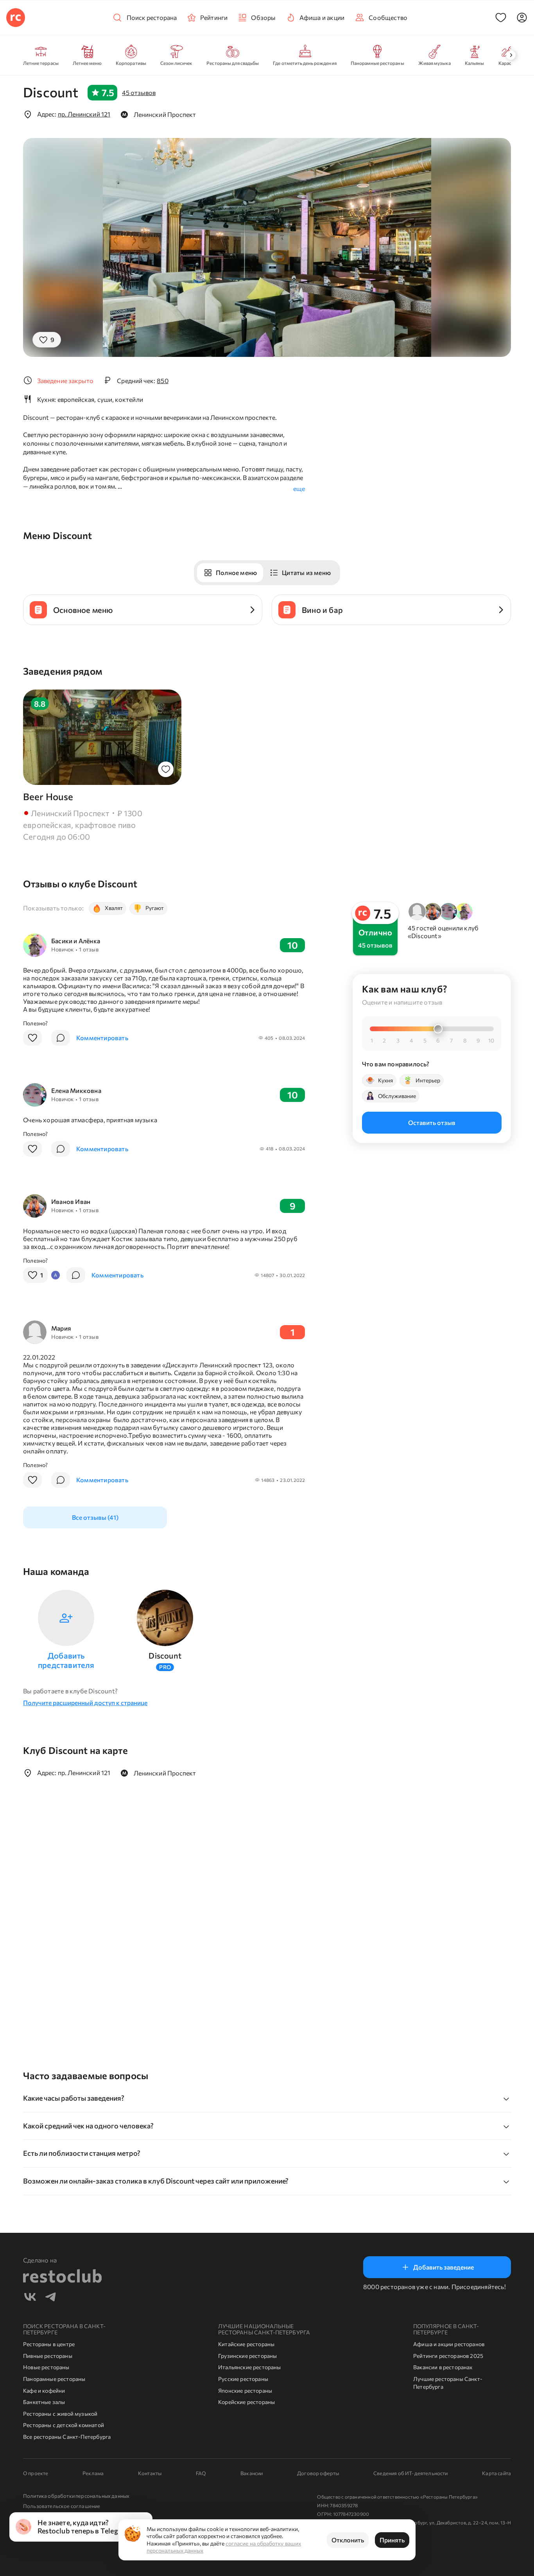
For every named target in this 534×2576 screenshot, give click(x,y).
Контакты (150, 2473)
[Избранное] (501, 18)
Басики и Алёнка (76, 941)
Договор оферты (318, 2473)
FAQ (201, 2473)
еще (299, 488)
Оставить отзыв (432, 1122)
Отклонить (348, 2540)
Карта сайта (496, 2473)
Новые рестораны (46, 2367)
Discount (165, 1655)
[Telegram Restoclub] (50, 2298)
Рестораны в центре (49, 2344)
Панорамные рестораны (54, 2379)
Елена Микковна (76, 1090)
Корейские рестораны (246, 2402)
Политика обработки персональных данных (76, 2496)
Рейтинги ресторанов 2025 (448, 2356)
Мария (61, 1328)
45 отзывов (139, 92)
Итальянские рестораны (250, 2367)
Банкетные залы (44, 2402)
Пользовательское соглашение (62, 2506)
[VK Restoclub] (30, 2298)
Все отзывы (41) (95, 1517)
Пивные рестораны (48, 2356)
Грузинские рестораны (248, 2356)
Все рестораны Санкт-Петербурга (67, 2437)
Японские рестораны (245, 2391)
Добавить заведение (444, 2267)
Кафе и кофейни (44, 2391)
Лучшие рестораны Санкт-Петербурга (448, 2383)
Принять (392, 2540)
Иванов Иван (71, 1201)
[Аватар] (522, 18)
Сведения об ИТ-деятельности (410, 2473)
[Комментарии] (61, 1038)
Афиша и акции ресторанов (449, 2344)
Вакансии (252, 2473)
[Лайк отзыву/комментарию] (32, 1038)
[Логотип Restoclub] (16, 18)
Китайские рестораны (246, 2344)
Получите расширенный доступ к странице (85, 1703)
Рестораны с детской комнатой (64, 2425)
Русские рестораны (243, 2379)
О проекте (36, 2473)
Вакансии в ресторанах (443, 2367)
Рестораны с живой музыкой (60, 2414)
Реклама (93, 2473)
